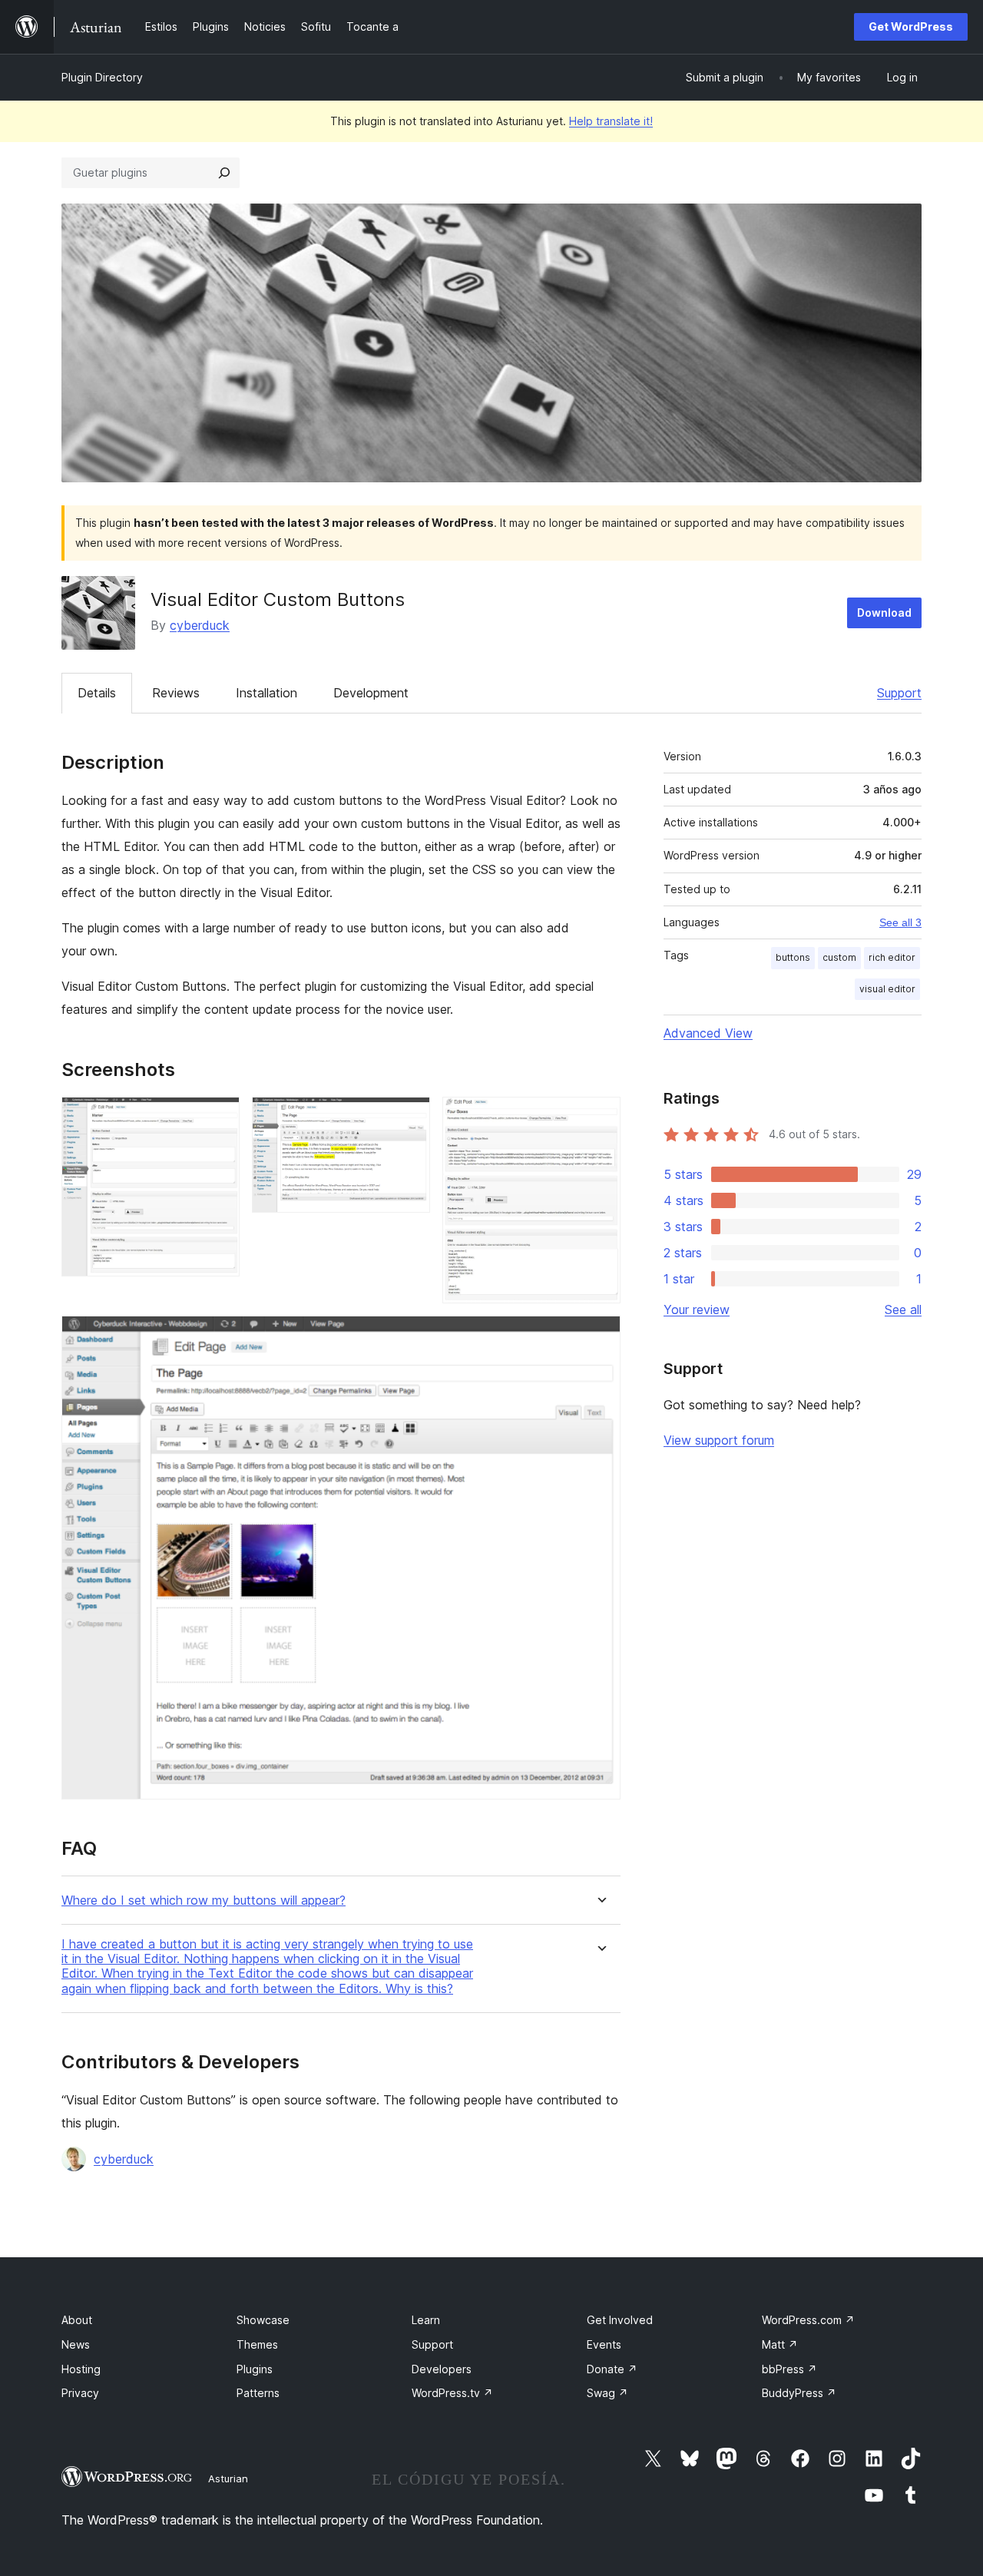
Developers (442, 2369)
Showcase (263, 2320)
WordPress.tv (452, 2393)
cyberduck (200, 625)
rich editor (892, 957)
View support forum (719, 1440)
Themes (257, 2344)
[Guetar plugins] (224, 173)
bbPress (789, 2369)
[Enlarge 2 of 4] (409, 1117)
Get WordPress (911, 26)
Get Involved (620, 2320)
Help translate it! (611, 121)
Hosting (81, 2369)
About (77, 2320)
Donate (612, 2369)
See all (903, 1310)
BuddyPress (799, 2393)
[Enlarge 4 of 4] (600, 1336)
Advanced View (708, 1033)
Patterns (258, 2393)
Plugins (255, 2369)
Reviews (176, 693)
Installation (266, 693)
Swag (607, 2393)
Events (604, 2344)
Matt (780, 2344)
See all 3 (900, 922)
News (76, 2344)
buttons (793, 957)
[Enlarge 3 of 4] (600, 1117)
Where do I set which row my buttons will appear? (204, 1901)
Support (899, 693)
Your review (697, 1310)
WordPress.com (808, 2320)
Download (884, 613)
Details (97, 693)
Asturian (228, 2478)
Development (371, 693)
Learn (426, 2320)
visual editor (887, 989)
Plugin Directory (102, 77)
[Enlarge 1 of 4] (219, 1117)
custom (839, 957)
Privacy (80, 2393)
